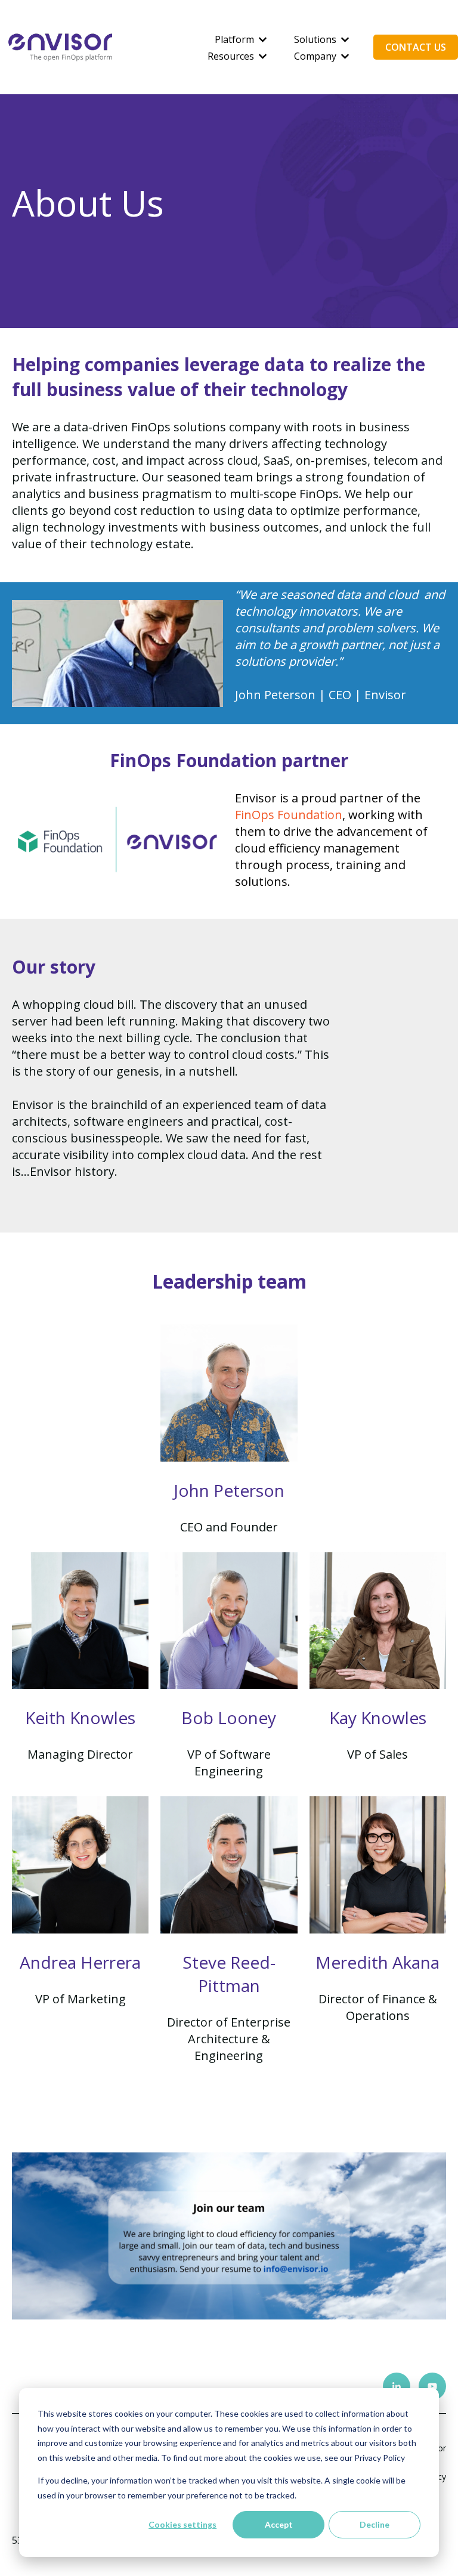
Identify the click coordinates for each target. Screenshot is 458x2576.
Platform (234, 39)
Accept (279, 2524)
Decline (375, 2524)
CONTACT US (416, 47)
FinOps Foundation (289, 815)
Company (315, 56)
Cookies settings (182, 2524)
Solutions (315, 39)
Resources (231, 56)
